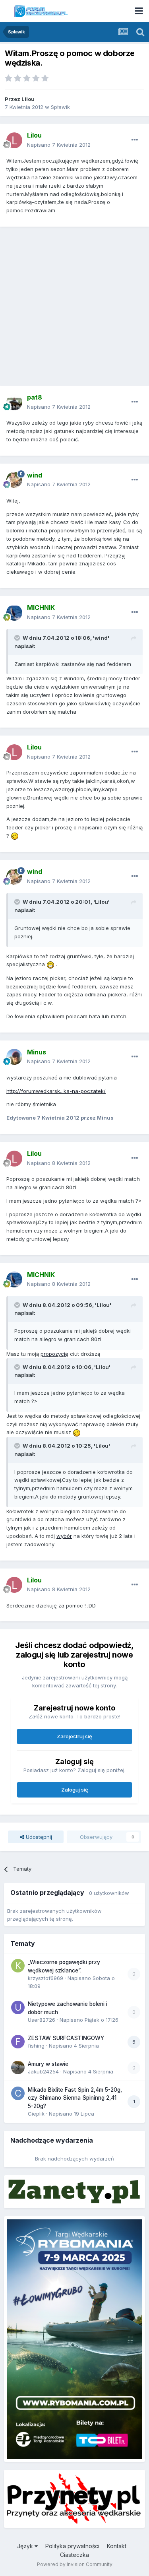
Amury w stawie (48, 2064)
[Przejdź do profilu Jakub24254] (18, 2067)
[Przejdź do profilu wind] (14, 480)
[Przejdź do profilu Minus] (14, 1057)
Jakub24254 (43, 2071)
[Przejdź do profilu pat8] (14, 402)
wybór (64, 1536)
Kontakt (117, 2546)
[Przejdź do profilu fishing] (18, 2042)
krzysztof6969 (45, 1978)
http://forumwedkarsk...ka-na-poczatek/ (56, 1091)
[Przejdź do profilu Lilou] (14, 140)
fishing (36, 2046)
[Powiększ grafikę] (15, 836)
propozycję (54, 1354)
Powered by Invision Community (75, 2564)
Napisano (59, 145)
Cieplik (36, 2114)
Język (26, 2546)
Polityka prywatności (72, 2546)
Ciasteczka (74, 2555)
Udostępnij (38, 1837)
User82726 (42, 2020)
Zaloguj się (75, 1790)
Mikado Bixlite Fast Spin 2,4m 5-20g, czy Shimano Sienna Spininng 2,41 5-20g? (75, 2098)
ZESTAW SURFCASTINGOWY (66, 2038)
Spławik (60, 107)
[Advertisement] (74, 309)
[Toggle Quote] (18, 638)
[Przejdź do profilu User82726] (18, 2007)
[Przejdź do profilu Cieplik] (18, 2093)
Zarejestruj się (74, 1736)
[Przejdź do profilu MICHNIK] (14, 613)
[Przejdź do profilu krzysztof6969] (18, 1966)
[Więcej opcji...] (135, 140)
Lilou (28, 99)
